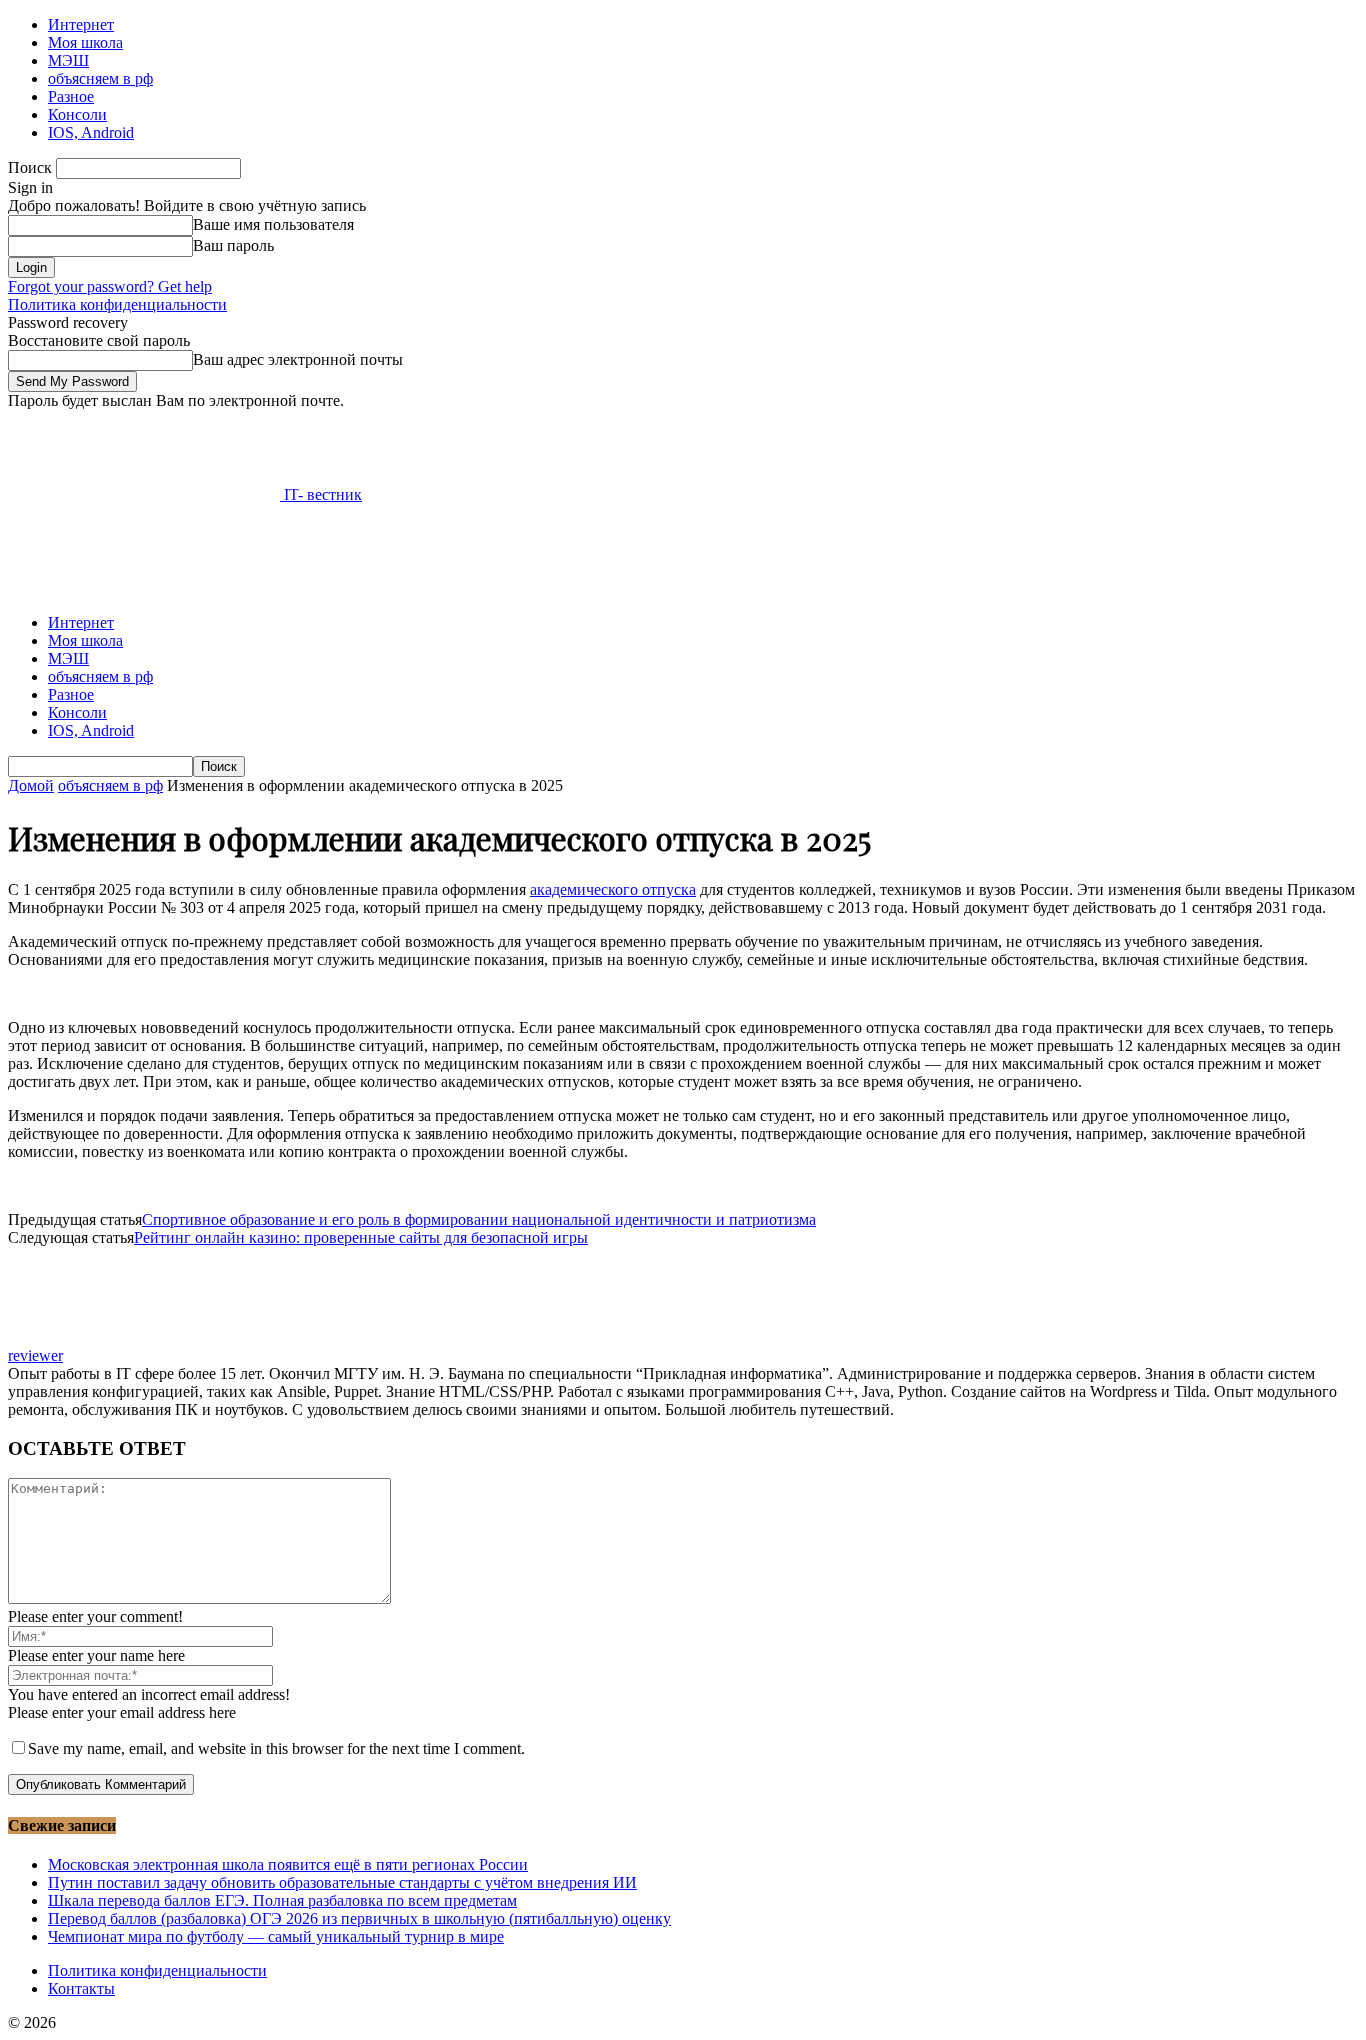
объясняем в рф (100, 78)
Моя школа (85, 42)
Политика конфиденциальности (117, 304)
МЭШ (68, 60)
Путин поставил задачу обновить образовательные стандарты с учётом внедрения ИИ (342, 1882)
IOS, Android (91, 132)
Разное (71, 96)
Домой (31, 785)
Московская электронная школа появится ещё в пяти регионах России (288, 1864)
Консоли (77, 114)
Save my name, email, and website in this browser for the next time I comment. (276, 1748)
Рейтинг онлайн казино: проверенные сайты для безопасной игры (361, 1237)
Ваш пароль (233, 245)
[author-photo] (56, 1337)
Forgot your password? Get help (110, 286)
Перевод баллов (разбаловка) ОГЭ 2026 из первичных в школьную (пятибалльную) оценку (359, 1918)
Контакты (81, 1988)
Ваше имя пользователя (273, 224)
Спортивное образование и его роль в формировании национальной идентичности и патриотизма (479, 1219)
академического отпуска (613, 889)
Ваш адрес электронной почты (298, 359)
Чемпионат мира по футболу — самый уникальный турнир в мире (276, 1936)
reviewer (35, 1355)
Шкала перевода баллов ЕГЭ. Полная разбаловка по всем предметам (282, 1900)
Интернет (81, 24)
